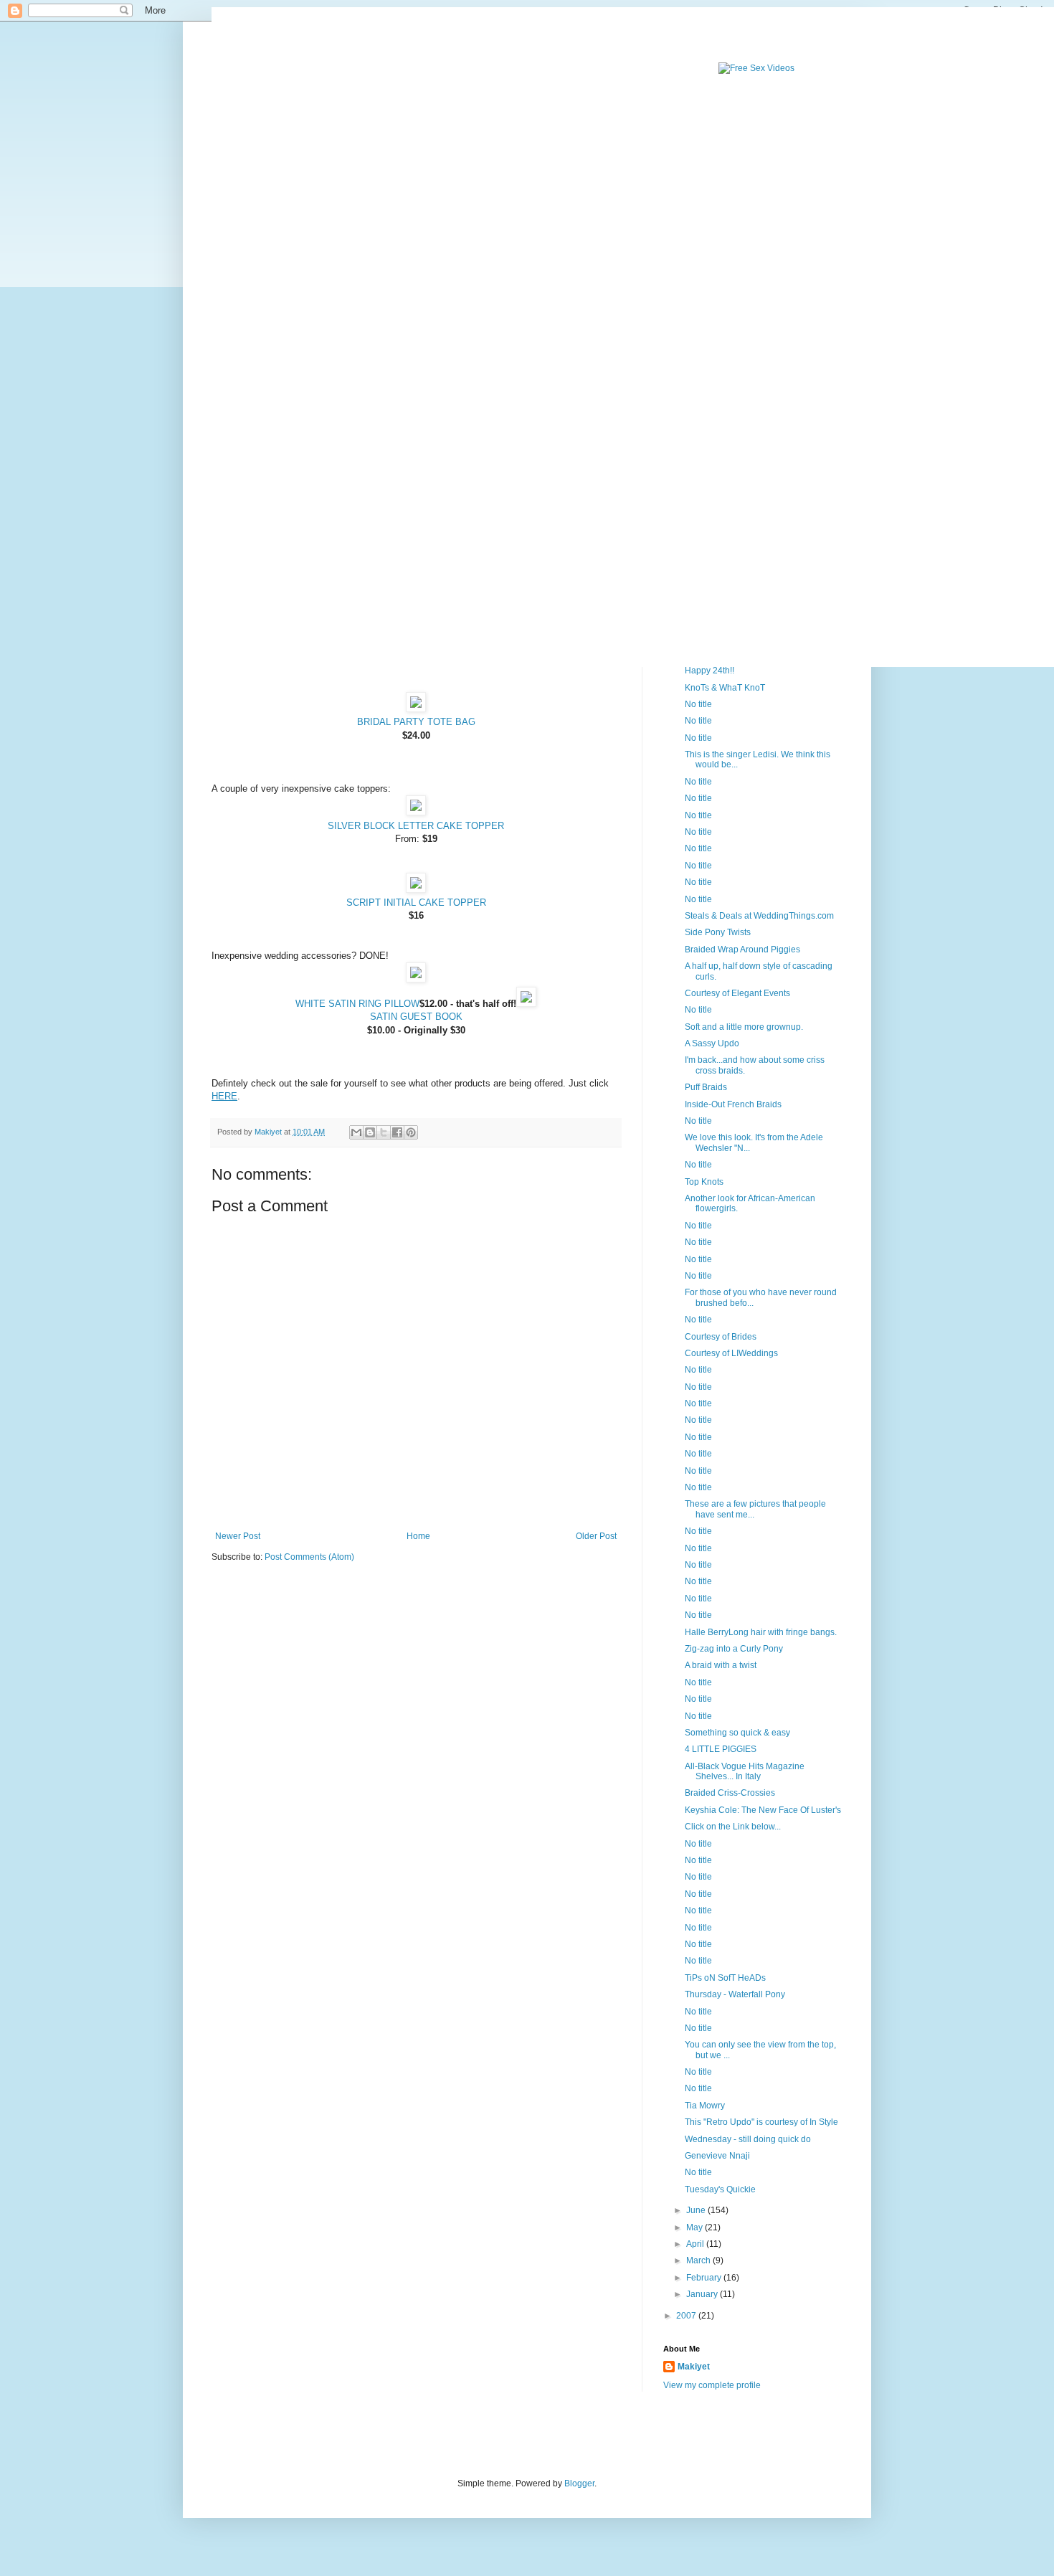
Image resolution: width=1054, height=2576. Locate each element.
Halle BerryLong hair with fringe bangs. (761, 1632)
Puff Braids (706, 1087)
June (697, 2210)
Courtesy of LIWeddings (731, 1353)
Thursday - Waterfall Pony (735, 1994)
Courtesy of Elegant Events (737, 993)
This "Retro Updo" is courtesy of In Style (761, 2122)
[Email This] (356, 1132)
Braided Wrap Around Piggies (742, 950)
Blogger (579, 2483)
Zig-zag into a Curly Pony (734, 1649)
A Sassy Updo (712, 1043)
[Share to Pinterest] (411, 1132)
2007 (687, 2316)
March (699, 2260)
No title (698, 704)
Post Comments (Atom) (309, 1557)
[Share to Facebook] (397, 1132)
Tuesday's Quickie (720, 2189)
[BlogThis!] (370, 1132)
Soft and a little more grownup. (744, 1027)
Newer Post (238, 1536)
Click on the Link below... (733, 1827)
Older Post (596, 1536)
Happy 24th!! (709, 671)
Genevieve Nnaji (717, 2156)
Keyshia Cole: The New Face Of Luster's (763, 1810)
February (705, 2278)
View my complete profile (712, 2385)
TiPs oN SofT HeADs (725, 1978)
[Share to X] (384, 1132)
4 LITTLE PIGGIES (721, 1749)
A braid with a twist (721, 1665)
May (695, 2227)
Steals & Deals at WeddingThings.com (759, 916)
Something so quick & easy (737, 1733)
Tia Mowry (705, 2106)
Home (418, 1536)
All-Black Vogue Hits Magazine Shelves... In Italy (745, 1771)
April (696, 2244)
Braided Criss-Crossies (730, 1793)
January (703, 2294)
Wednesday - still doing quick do (748, 2139)
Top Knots (704, 1182)
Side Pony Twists (718, 932)
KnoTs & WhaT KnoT (725, 688)
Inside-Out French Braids (733, 1104)
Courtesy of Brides (721, 1337)
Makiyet (694, 2367)
